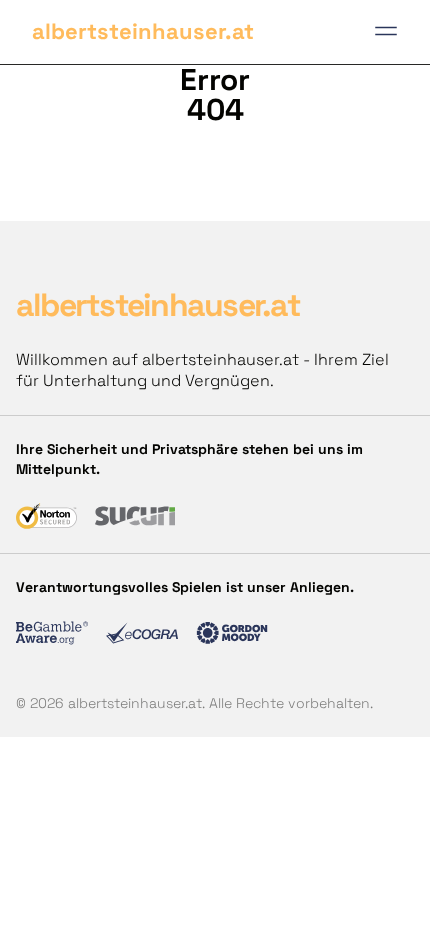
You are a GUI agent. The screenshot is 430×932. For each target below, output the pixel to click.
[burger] (386, 31)
